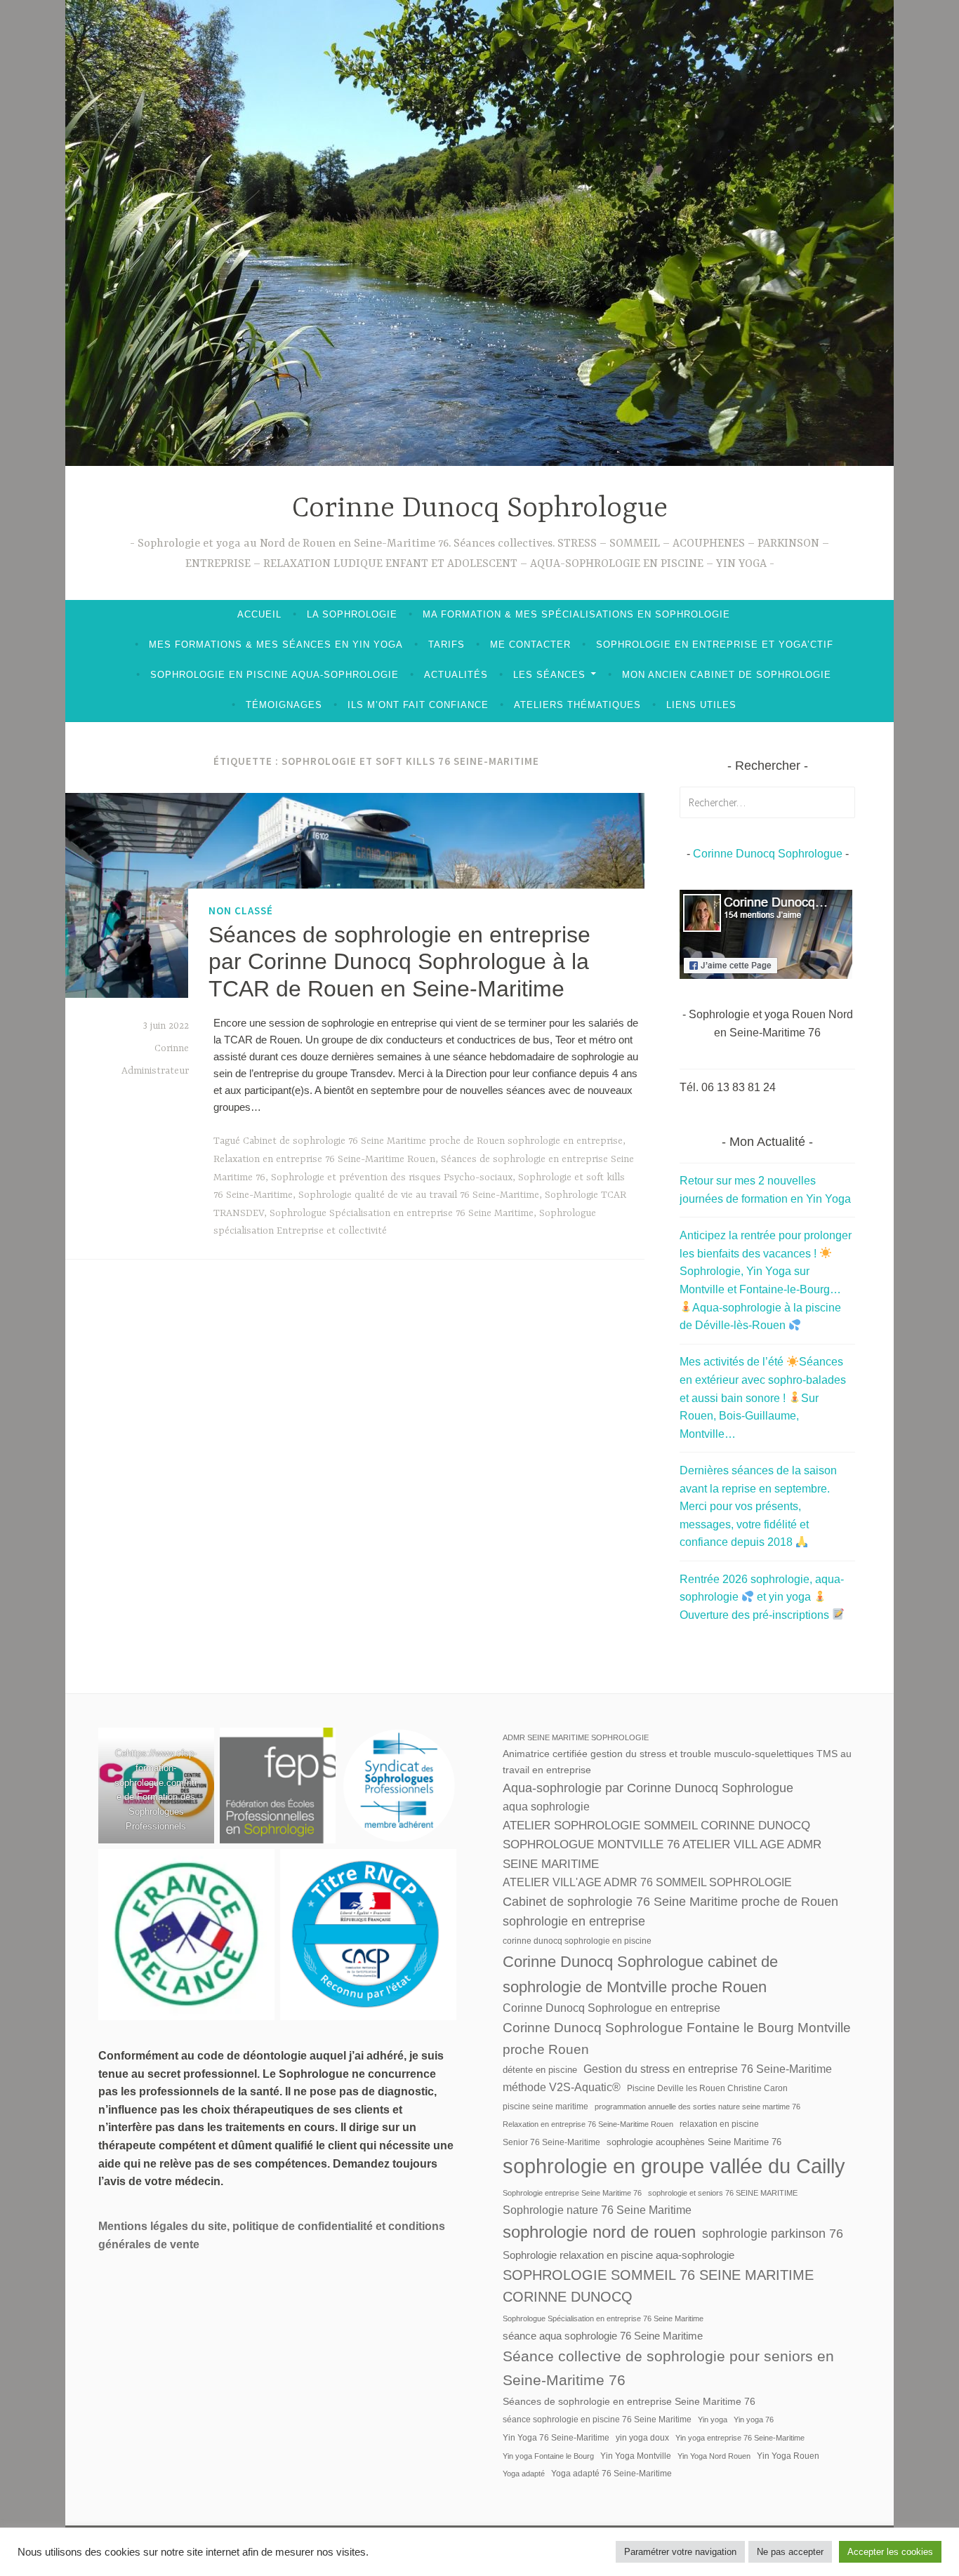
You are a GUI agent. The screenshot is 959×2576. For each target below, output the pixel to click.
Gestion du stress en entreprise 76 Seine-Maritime (708, 2069)
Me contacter (530, 645)
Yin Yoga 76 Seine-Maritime (556, 2438)
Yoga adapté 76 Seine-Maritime (611, 2474)
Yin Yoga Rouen (788, 2456)
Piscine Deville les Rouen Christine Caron (707, 2088)
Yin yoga (713, 2420)
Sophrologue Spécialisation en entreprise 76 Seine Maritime (402, 1213)
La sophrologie (352, 614)
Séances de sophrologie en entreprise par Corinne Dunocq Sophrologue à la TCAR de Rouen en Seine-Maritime (399, 962)
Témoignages (284, 705)
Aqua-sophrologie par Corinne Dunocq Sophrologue (648, 1788)
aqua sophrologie (546, 1807)
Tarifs (447, 645)
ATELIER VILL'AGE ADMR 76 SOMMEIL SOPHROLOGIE (647, 1882)
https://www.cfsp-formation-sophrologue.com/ (156, 1768)
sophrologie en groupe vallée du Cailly (674, 2166)
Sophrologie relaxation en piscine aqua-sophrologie (619, 2255)
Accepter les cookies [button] (890, 2552)
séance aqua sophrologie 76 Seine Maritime (603, 2336)
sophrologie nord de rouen (599, 2232)
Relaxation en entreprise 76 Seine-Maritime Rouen (324, 1159)
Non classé (241, 910)
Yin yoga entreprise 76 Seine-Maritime (740, 2438)
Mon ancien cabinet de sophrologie (727, 675)
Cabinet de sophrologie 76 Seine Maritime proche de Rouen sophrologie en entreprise (433, 1141)
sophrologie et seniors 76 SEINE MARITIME (723, 2193)
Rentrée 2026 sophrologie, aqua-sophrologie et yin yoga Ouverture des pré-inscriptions (762, 1597)
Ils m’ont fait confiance (418, 705)
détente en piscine (540, 2070)
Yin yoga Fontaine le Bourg (548, 2456)
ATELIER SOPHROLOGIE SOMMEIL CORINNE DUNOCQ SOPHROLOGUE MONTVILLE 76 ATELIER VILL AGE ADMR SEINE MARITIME (662, 1845)
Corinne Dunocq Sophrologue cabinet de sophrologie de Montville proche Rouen (640, 1974)
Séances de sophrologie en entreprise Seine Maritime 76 (629, 2401)
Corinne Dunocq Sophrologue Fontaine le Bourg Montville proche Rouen (677, 2038)
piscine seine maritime (545, 2107)
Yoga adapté (524, 2474)
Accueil (259, 614)
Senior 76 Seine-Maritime (551, 2142)
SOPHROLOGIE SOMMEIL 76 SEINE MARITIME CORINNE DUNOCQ (658, 2286)
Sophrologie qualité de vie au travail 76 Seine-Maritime (419, 1195)
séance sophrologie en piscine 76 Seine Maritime (597, 2420)
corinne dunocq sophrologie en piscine (577, 1941)
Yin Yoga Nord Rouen (714, 2456)
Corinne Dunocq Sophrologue (480, 509)
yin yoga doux (642, 2438)
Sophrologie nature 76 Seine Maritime (597, 2210)
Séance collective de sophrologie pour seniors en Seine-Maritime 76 (668, 2368)
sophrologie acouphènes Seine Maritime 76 (694, 2142)
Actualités (456, 675)
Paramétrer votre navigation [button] (680, 2552)
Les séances (549, 675)
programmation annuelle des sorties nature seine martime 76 (697, 2107)
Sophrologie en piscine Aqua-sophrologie (275, 675)
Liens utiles (701, 705)
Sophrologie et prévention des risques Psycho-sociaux (392, 1177)
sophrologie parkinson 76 (773, 2233)
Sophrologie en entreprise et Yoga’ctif (715, 645)
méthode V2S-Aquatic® (562, 2087)
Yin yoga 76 (754, 2420)
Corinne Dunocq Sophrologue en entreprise (611, 2008)
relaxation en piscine (719, 2124)
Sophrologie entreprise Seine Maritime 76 (572, 2193)
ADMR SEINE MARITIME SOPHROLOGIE (576, 1737)
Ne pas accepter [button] (790, 2552)
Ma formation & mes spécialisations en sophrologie (576, 614)
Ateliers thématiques (577, 705)
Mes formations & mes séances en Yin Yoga (276, 645)
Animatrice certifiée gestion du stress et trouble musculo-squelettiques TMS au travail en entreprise (677, 1761)
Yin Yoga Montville (636, 2456)
